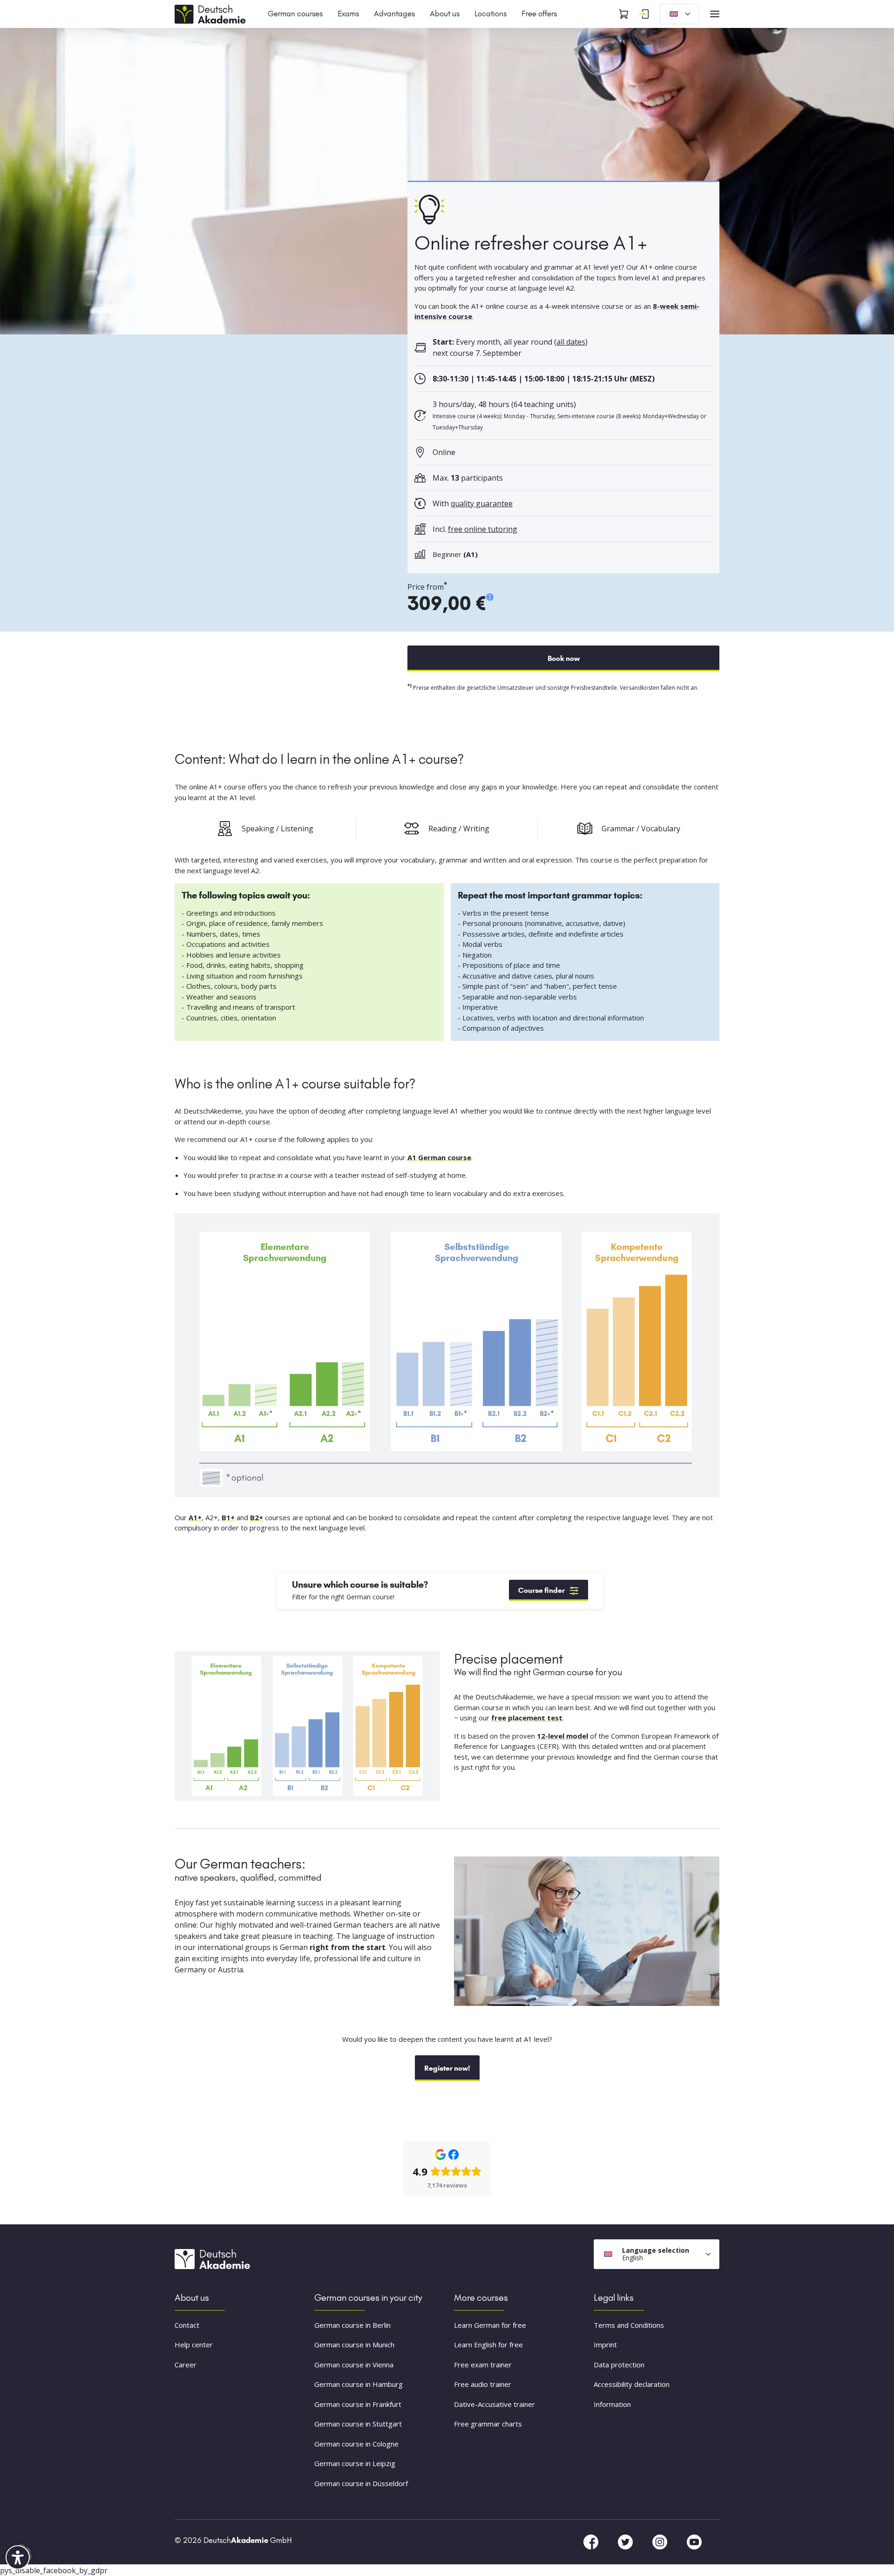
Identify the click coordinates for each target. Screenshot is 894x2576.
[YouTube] (694, 2542)
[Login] (644, 14)
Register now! (447, 2068)
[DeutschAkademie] (212, 13)
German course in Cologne (356, 2444)
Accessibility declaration (632, 2385)
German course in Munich (354, 2345)
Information (612, 2404)
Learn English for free (488, 2345)
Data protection (619, 2365)
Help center (194, 2345)
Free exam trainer (483, 2365)
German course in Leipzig (355, 2464)
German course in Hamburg (359, 2385)
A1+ (195, 1517)
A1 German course (439, 1157)
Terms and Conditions (629, 2325)
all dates (571, 342)
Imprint (605, 2345)
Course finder (542, 1590)
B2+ (257, 1517)
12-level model (562, 1736)
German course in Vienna (354, 2365)
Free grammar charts (488, 2424)
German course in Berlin (352, 2325)
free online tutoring (483, 529)
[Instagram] (661, 2542)
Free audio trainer (483, 2385)
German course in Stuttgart (358, 2424)
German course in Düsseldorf (361, 2483)
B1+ (228, 1517)
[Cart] (623, 14)
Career (186, 2365)
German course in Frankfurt (358, 2404)
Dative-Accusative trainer (494, 2404)
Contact (187, 2325)
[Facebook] (592, 2542)
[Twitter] (626, 2542)
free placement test (527, 1718)
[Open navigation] (715, 14)
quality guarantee (482, 503)
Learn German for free (490, 2325)
